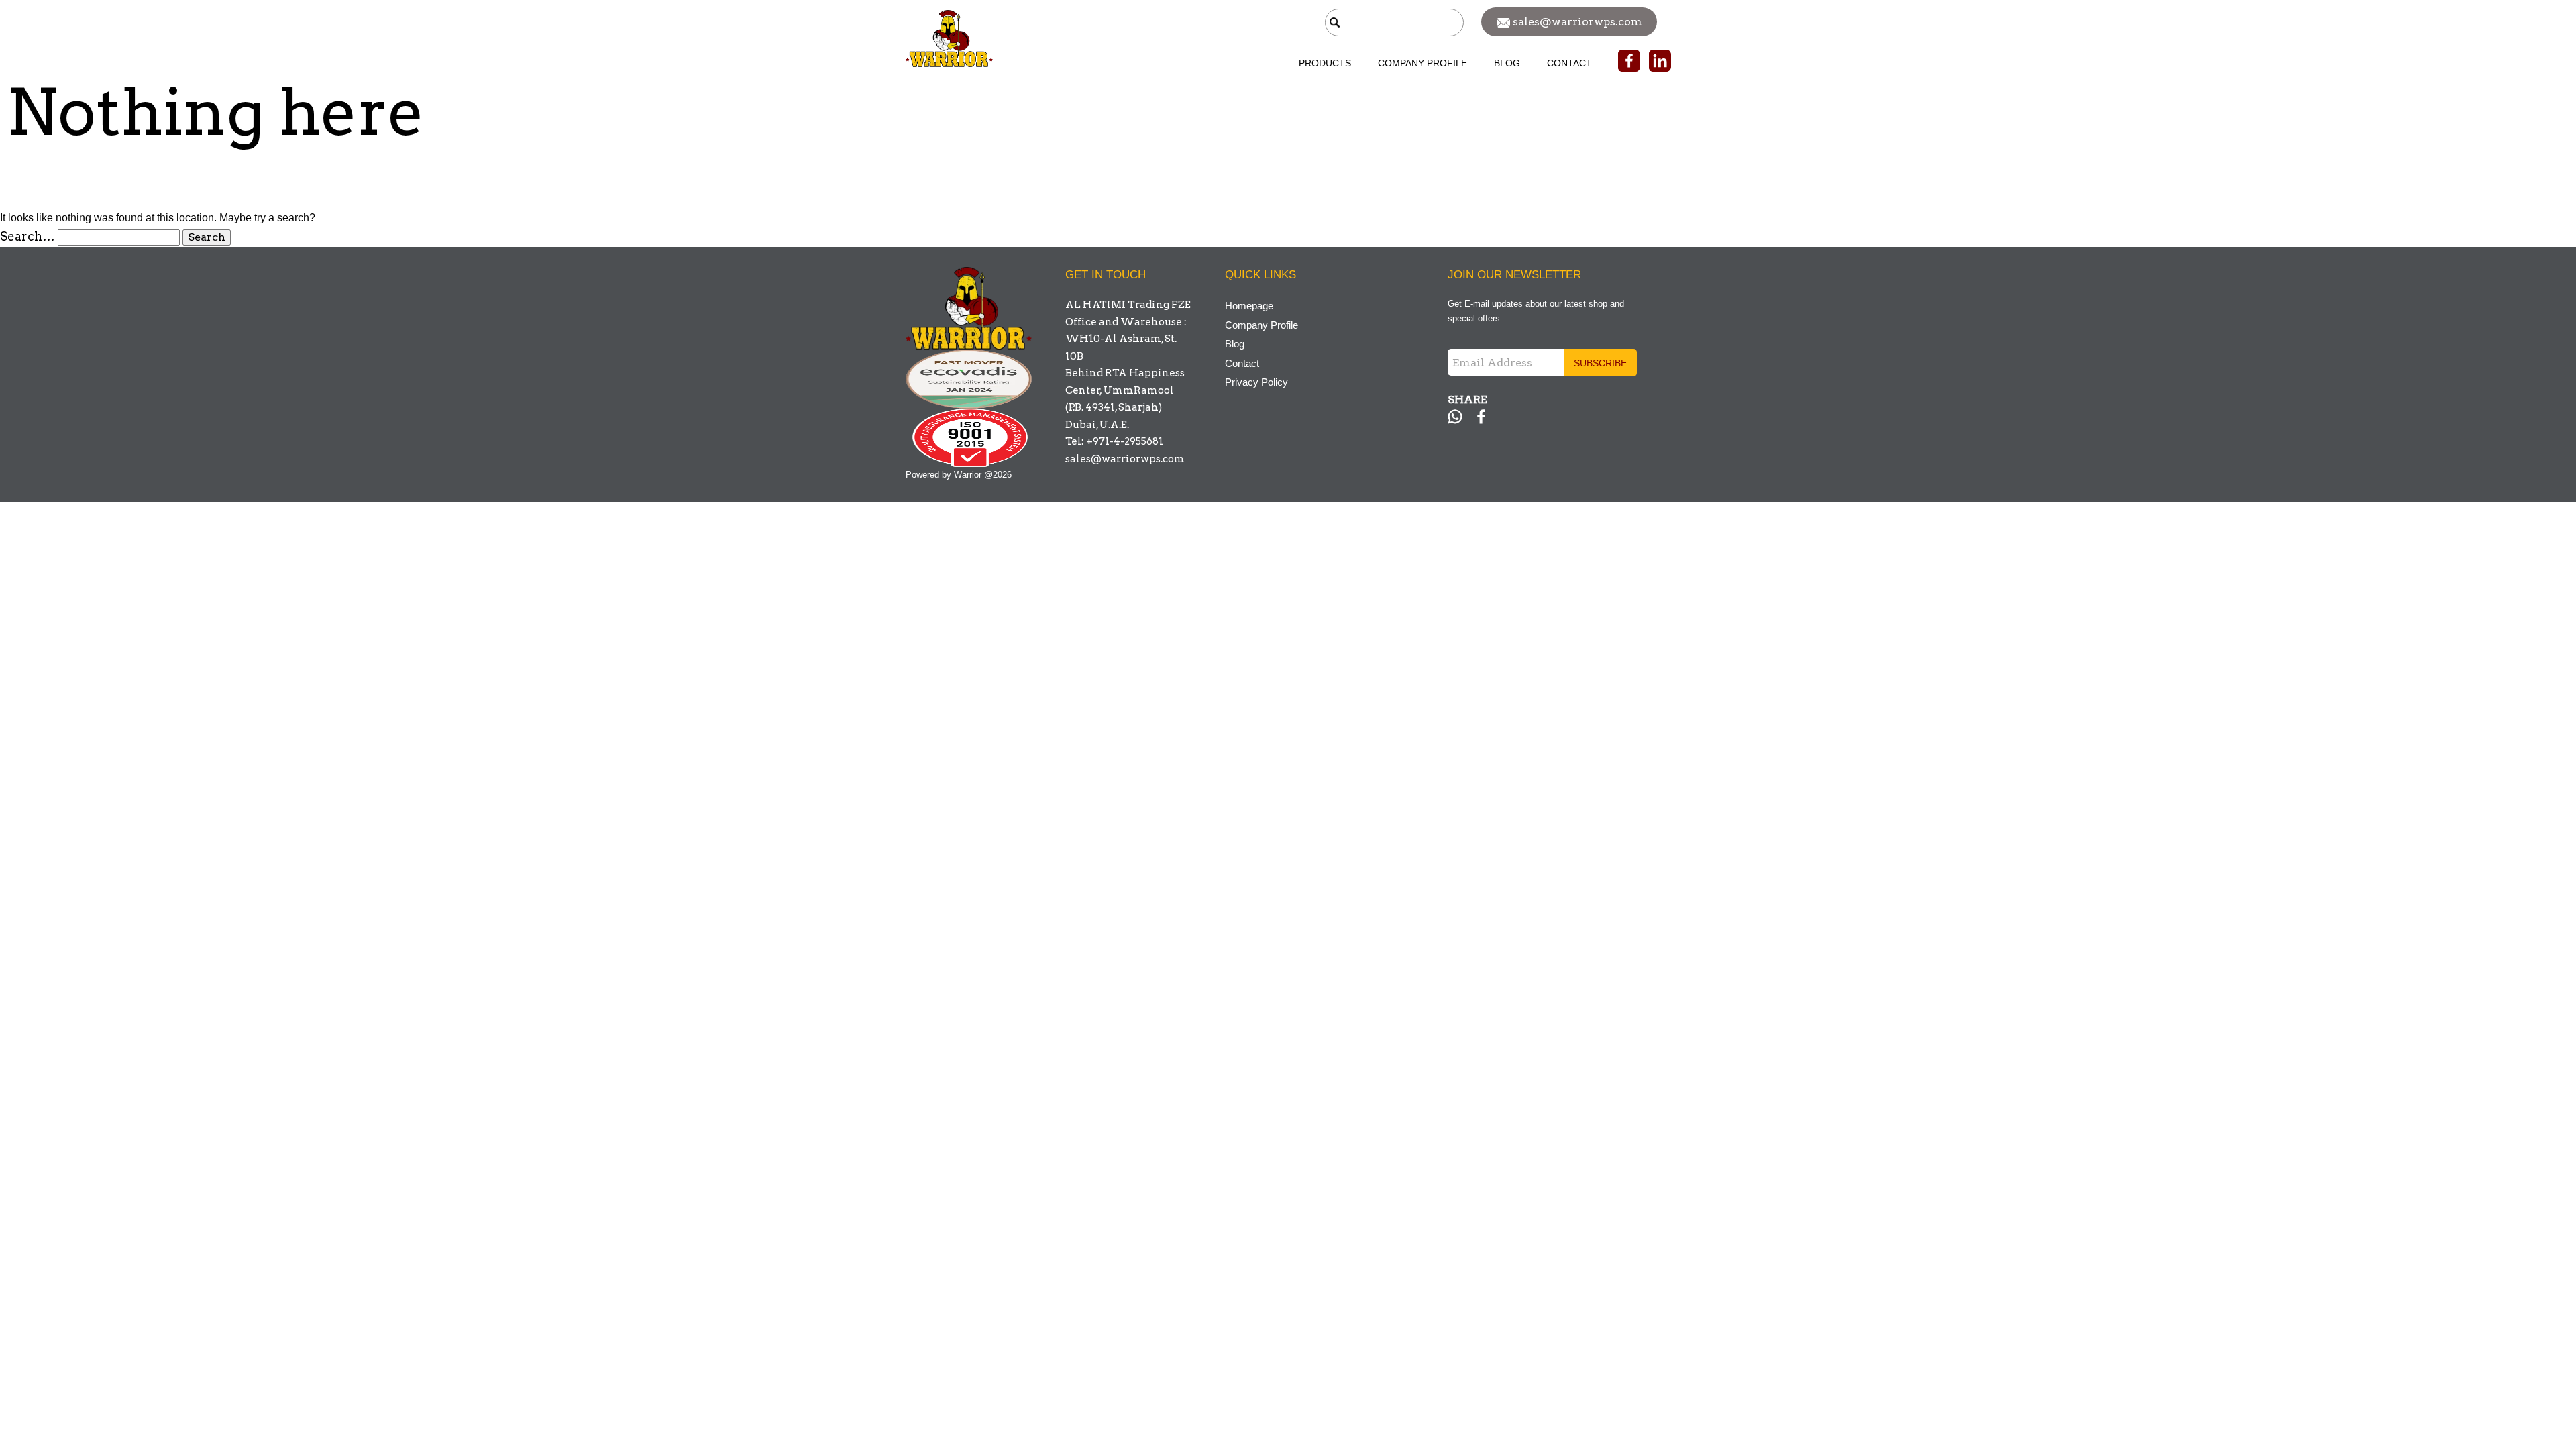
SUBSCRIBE (1600, 363)
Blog (1235, 344)
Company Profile (1423, 63)
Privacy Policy (1256, 382)
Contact (1569, 63)
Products (1325, 63)
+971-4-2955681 (1125, 441)
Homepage (1249, 306)
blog (1507, 63)
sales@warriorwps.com (1125, 459)
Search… (28, 236)
